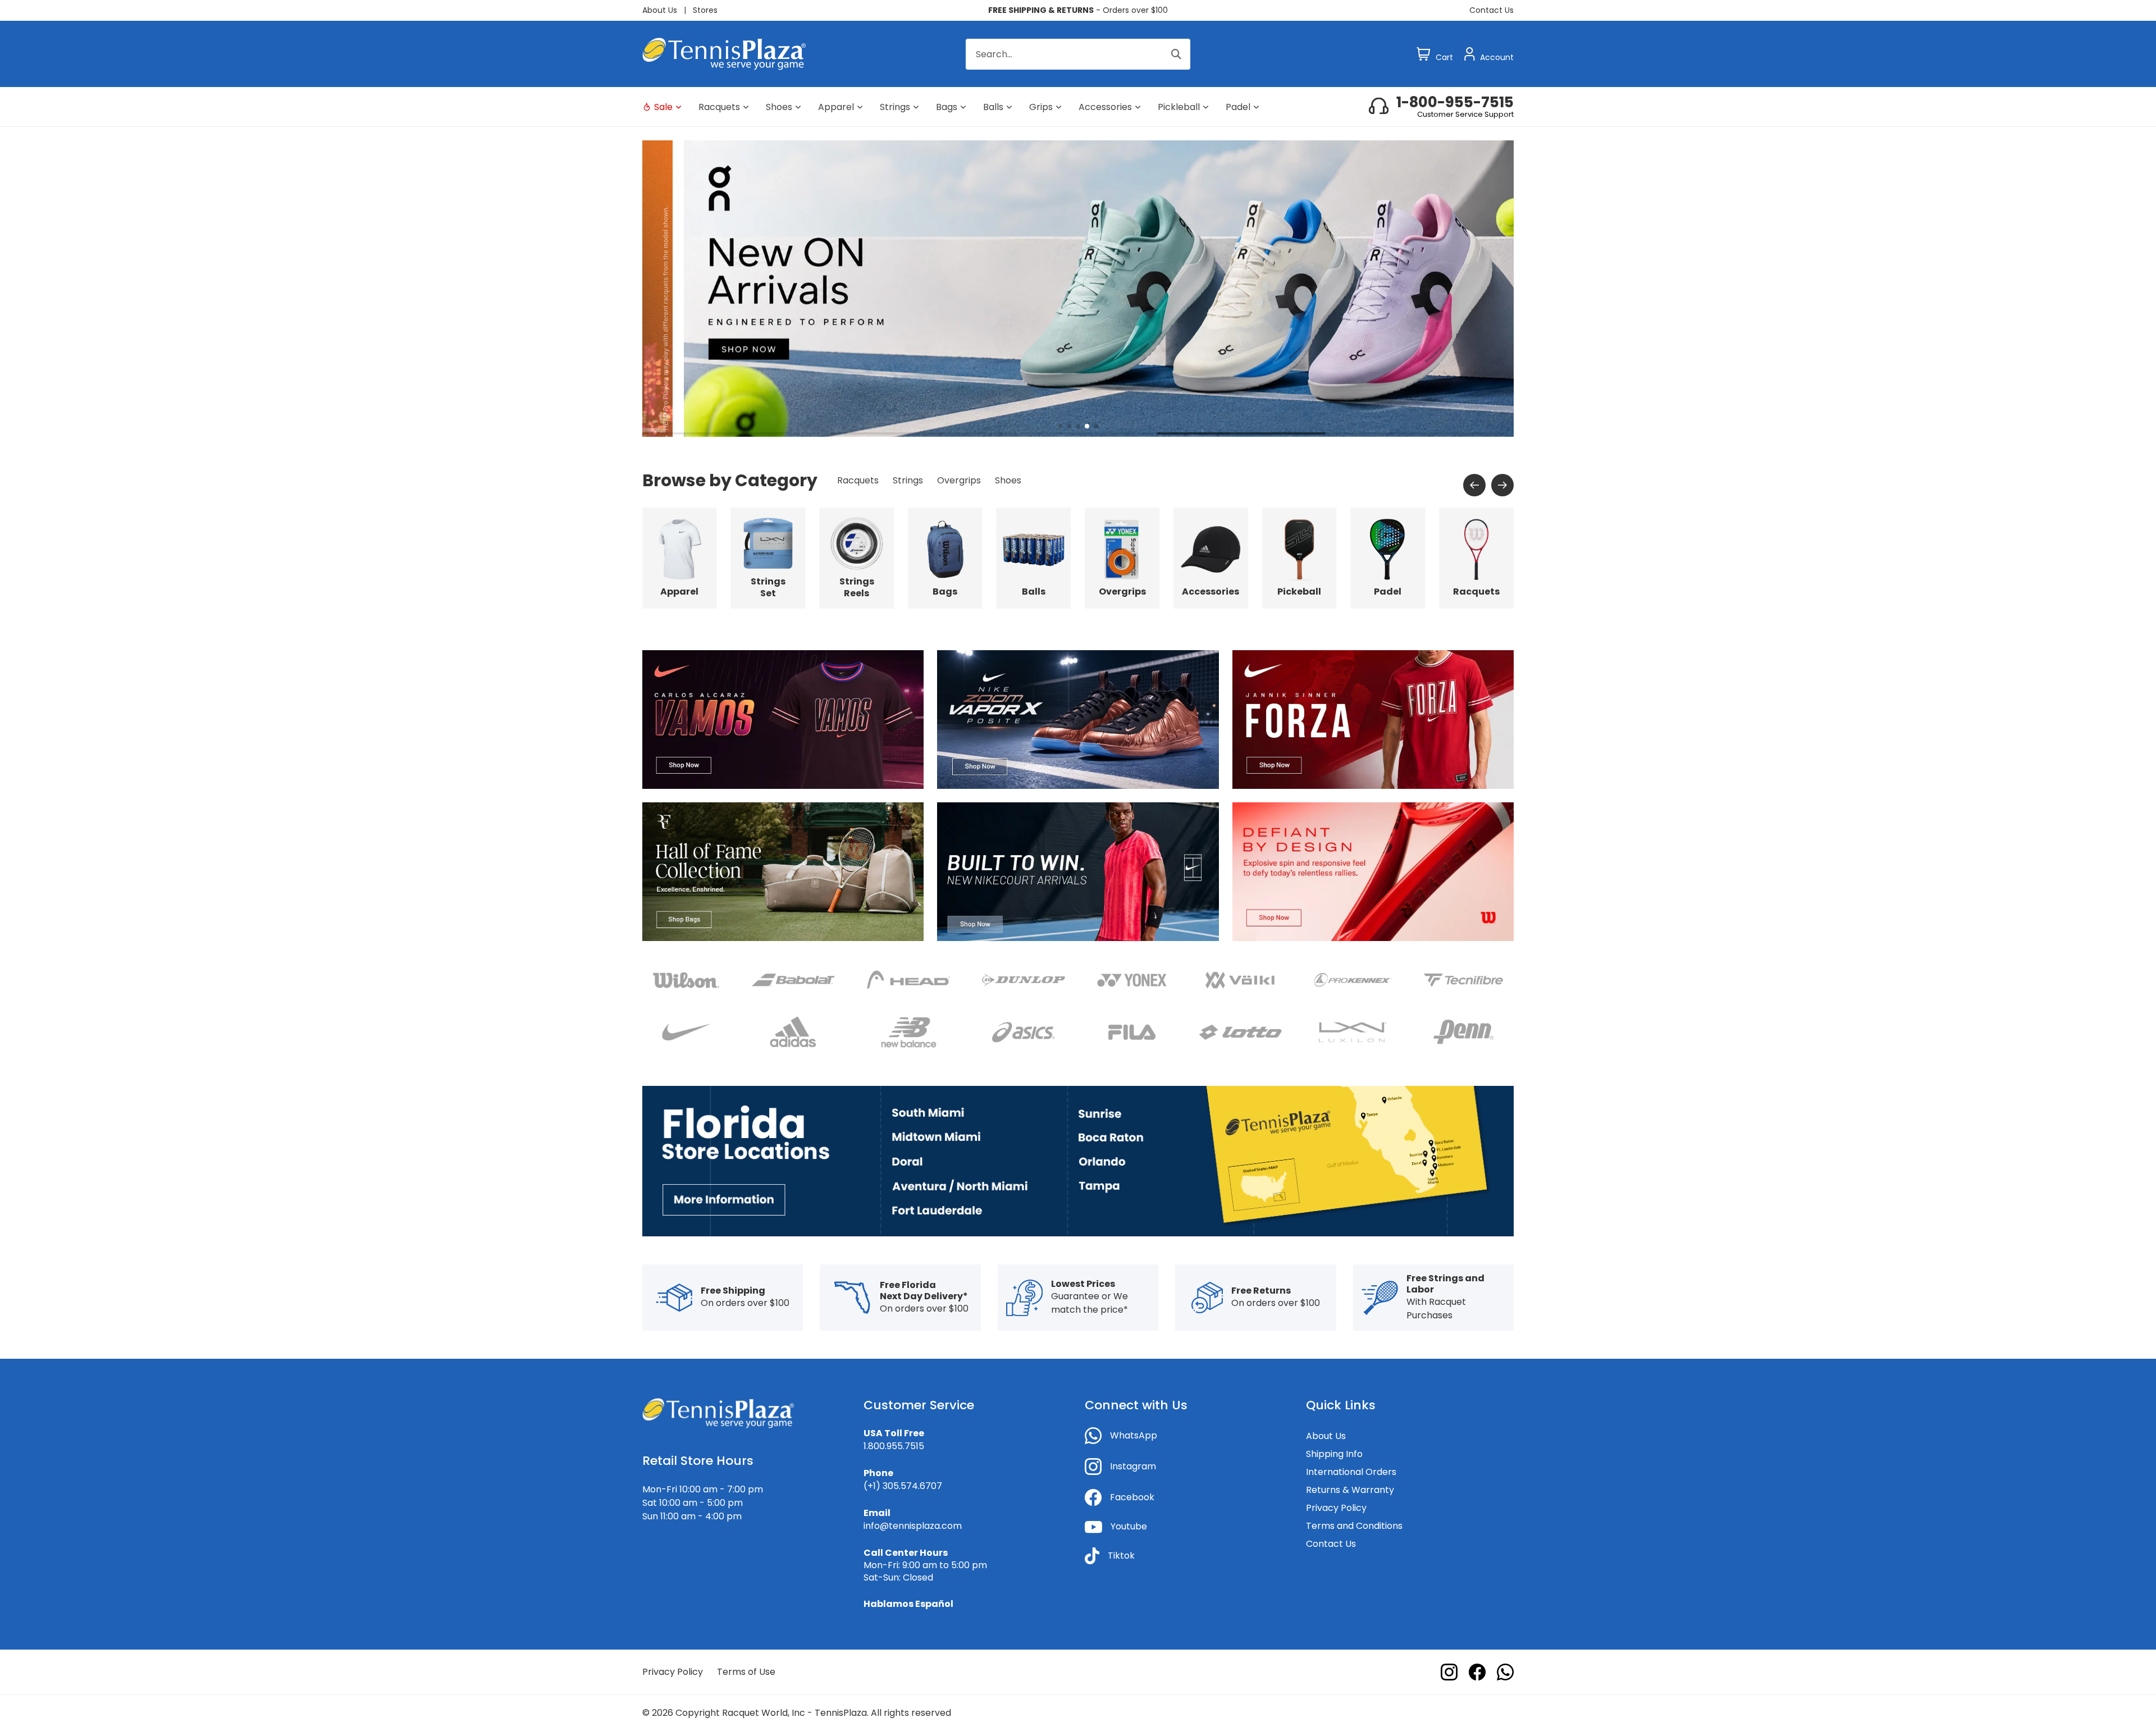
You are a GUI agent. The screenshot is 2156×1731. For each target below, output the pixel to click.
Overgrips (959, 480)
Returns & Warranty (1350, 1490)
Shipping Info (1334, 1454)
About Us (660, 10)
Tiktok (1121, 1556)
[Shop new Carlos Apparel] (783, 719)
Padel (1238, 107)
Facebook (1132, 1497)
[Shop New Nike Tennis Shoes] (1078, 719)
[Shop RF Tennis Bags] (783, 871)
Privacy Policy (1336, 1508)
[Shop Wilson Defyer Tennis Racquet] (1373, 871)
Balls (993, 107)
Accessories (1105, 107)
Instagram (1133, 1466)
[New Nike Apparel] (1078, 871)
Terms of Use (746, 1672)
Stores (705, 10)
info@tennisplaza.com (913, 1526)
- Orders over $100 (1078, 10)
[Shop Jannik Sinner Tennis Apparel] (1373, 719)
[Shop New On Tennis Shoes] (1078, 288)
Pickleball (1179, 107)
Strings (895, 107)
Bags (947, 107)
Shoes (779, 107)
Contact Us (1492, 10)
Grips (1041, 107)
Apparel (836, 107)
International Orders (1351, 1472)
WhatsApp (1134, 1435)
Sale (663, 107)
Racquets (719, 107)
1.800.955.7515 (894, 1446)
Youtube (1129, 1526)
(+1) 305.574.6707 (903, 1486)
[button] (1060, 426)
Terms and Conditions (1354, 1526)
